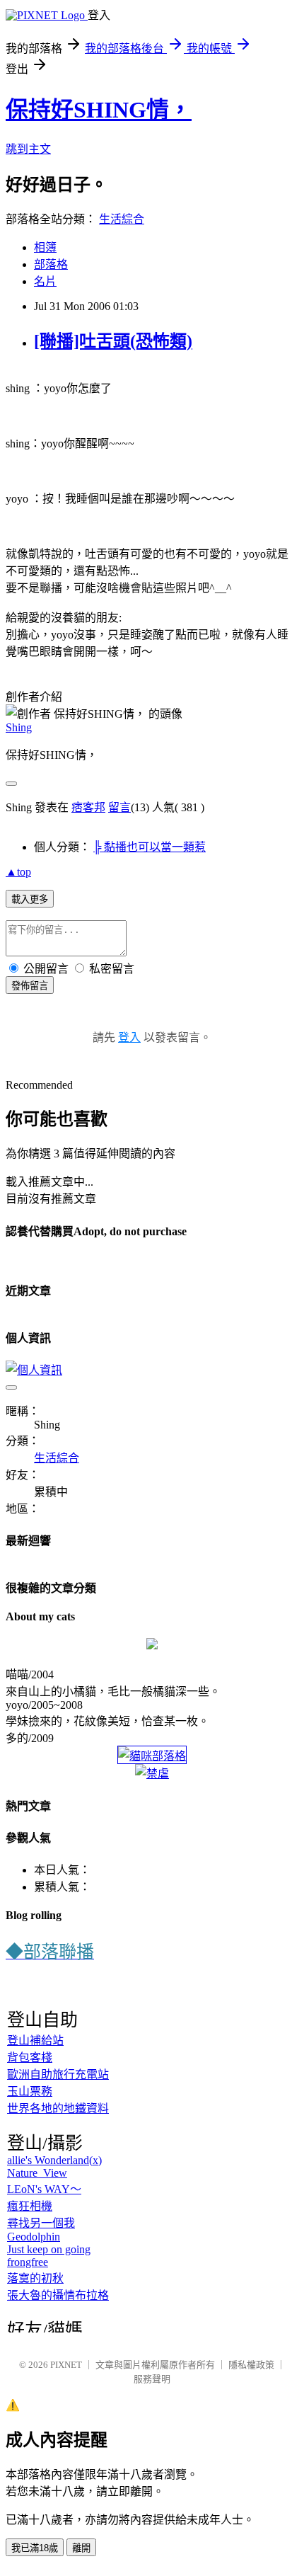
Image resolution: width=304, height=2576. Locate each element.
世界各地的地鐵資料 (58, 2108)
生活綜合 (122, 219)
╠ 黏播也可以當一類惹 (150, 847)
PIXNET (66, 2365)
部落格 (51, 264)
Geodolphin (34, 2237)
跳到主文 (28, 149)
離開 (81, 2548)
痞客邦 (88, 807)
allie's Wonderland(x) (54, 2160)
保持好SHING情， (99, 110)
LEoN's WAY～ (44, 2189)
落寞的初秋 (35, 2278)
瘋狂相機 (30, 2206)
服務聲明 (152, 2379)
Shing (19, 727)
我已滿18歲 (35, 2548)
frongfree (28, 2262)
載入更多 (30, 899)
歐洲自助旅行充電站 (58, 2074)
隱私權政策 (251, 2365)
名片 (45, 281)
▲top (18, 872)
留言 (119, 807)
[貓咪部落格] (152, 1756)
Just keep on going (49, 2249)
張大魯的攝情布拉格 (58, 2295)
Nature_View (37, 2173)
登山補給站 (35, 2040)
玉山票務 (30, 2091)
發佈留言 (30, 986)
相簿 (45, 247)
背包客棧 (30, 2057)
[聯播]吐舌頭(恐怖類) (113, 341)
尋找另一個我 (41, 2223)
